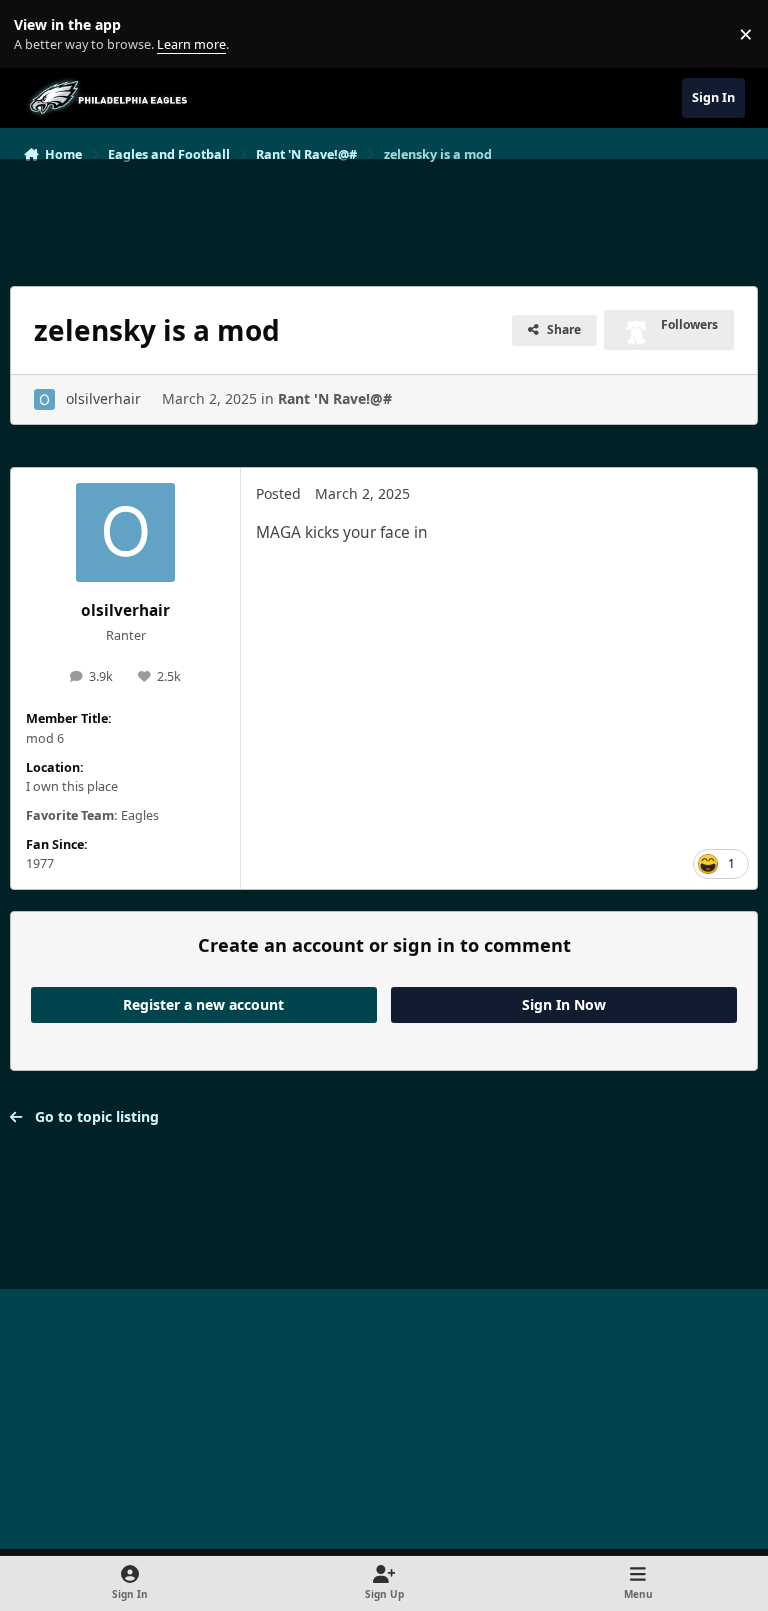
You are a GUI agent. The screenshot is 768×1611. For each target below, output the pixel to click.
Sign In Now (564, 1004)
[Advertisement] (384, 214)
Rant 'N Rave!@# (335, 398)
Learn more (38, 34)
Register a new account (203, 1004)
